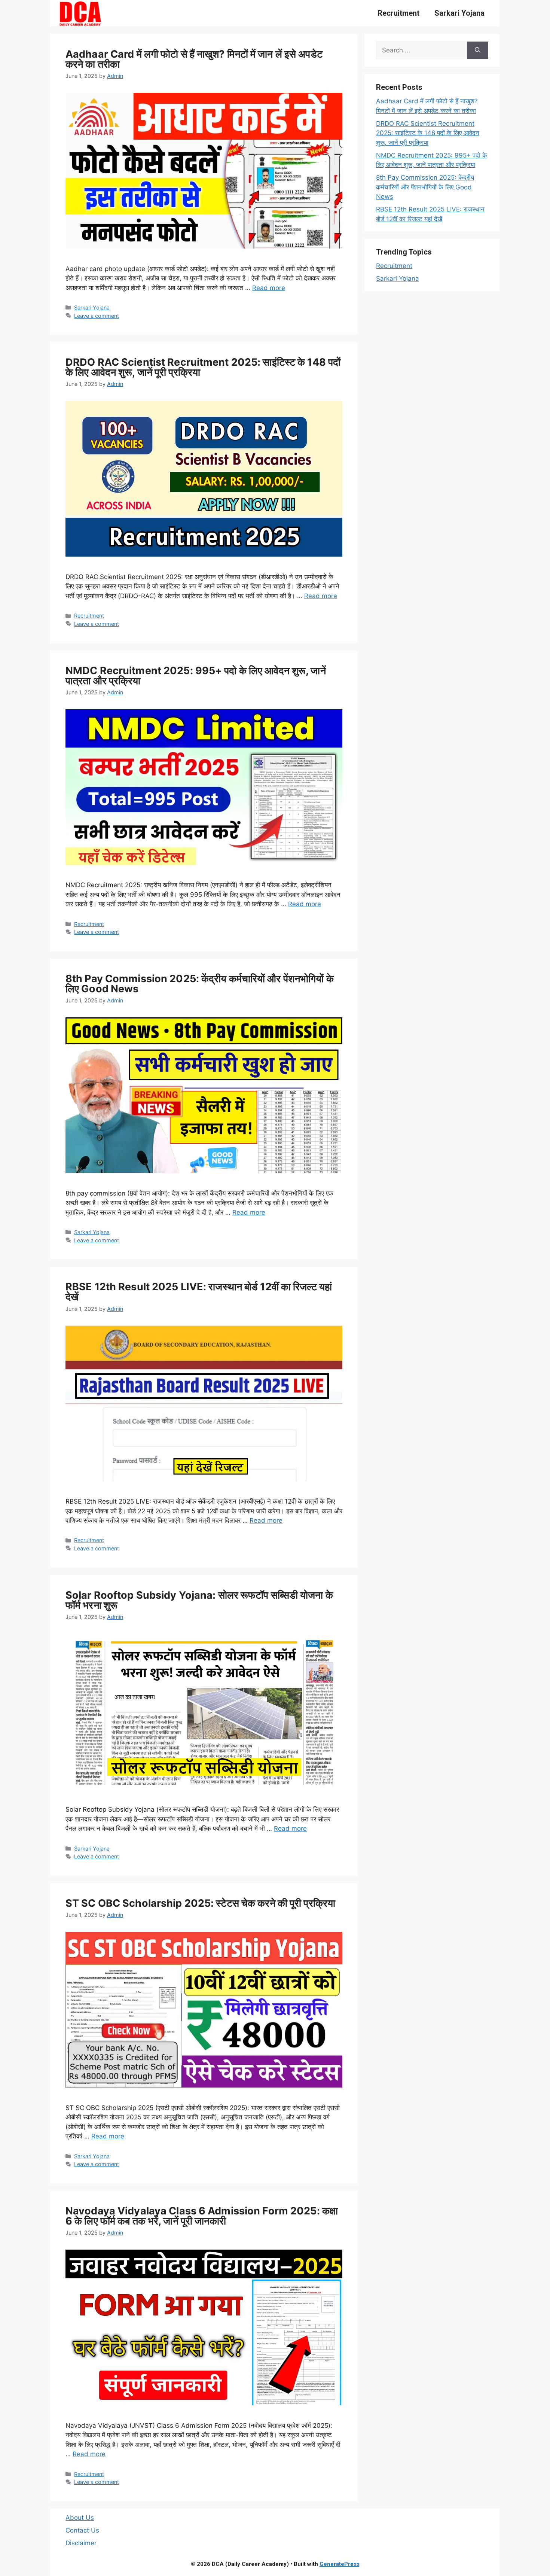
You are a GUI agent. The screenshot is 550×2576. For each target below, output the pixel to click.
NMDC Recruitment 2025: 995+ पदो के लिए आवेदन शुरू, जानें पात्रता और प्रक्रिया (196, 676)
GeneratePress (340, 2564)
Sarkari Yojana (459, 13)
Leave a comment (97, 316)
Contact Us (82, 2530)
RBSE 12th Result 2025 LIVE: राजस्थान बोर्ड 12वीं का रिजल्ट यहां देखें (199, 1292)
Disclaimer (81, 2543)
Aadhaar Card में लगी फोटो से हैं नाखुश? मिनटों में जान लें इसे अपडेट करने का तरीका (194, 59)
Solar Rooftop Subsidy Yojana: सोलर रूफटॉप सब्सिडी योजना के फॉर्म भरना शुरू (199, 1600)
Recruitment (398, 13)
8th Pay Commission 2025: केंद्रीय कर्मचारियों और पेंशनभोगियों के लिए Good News (200, 984)
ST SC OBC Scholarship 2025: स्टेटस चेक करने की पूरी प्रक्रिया (200, 1903)
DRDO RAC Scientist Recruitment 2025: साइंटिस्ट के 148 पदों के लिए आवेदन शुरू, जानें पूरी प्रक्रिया (203, 367)
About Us (80, 2518)
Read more (269, 288)
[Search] (478, 51)
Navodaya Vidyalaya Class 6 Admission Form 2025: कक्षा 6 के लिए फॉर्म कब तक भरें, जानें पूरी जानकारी (202, 2216)
